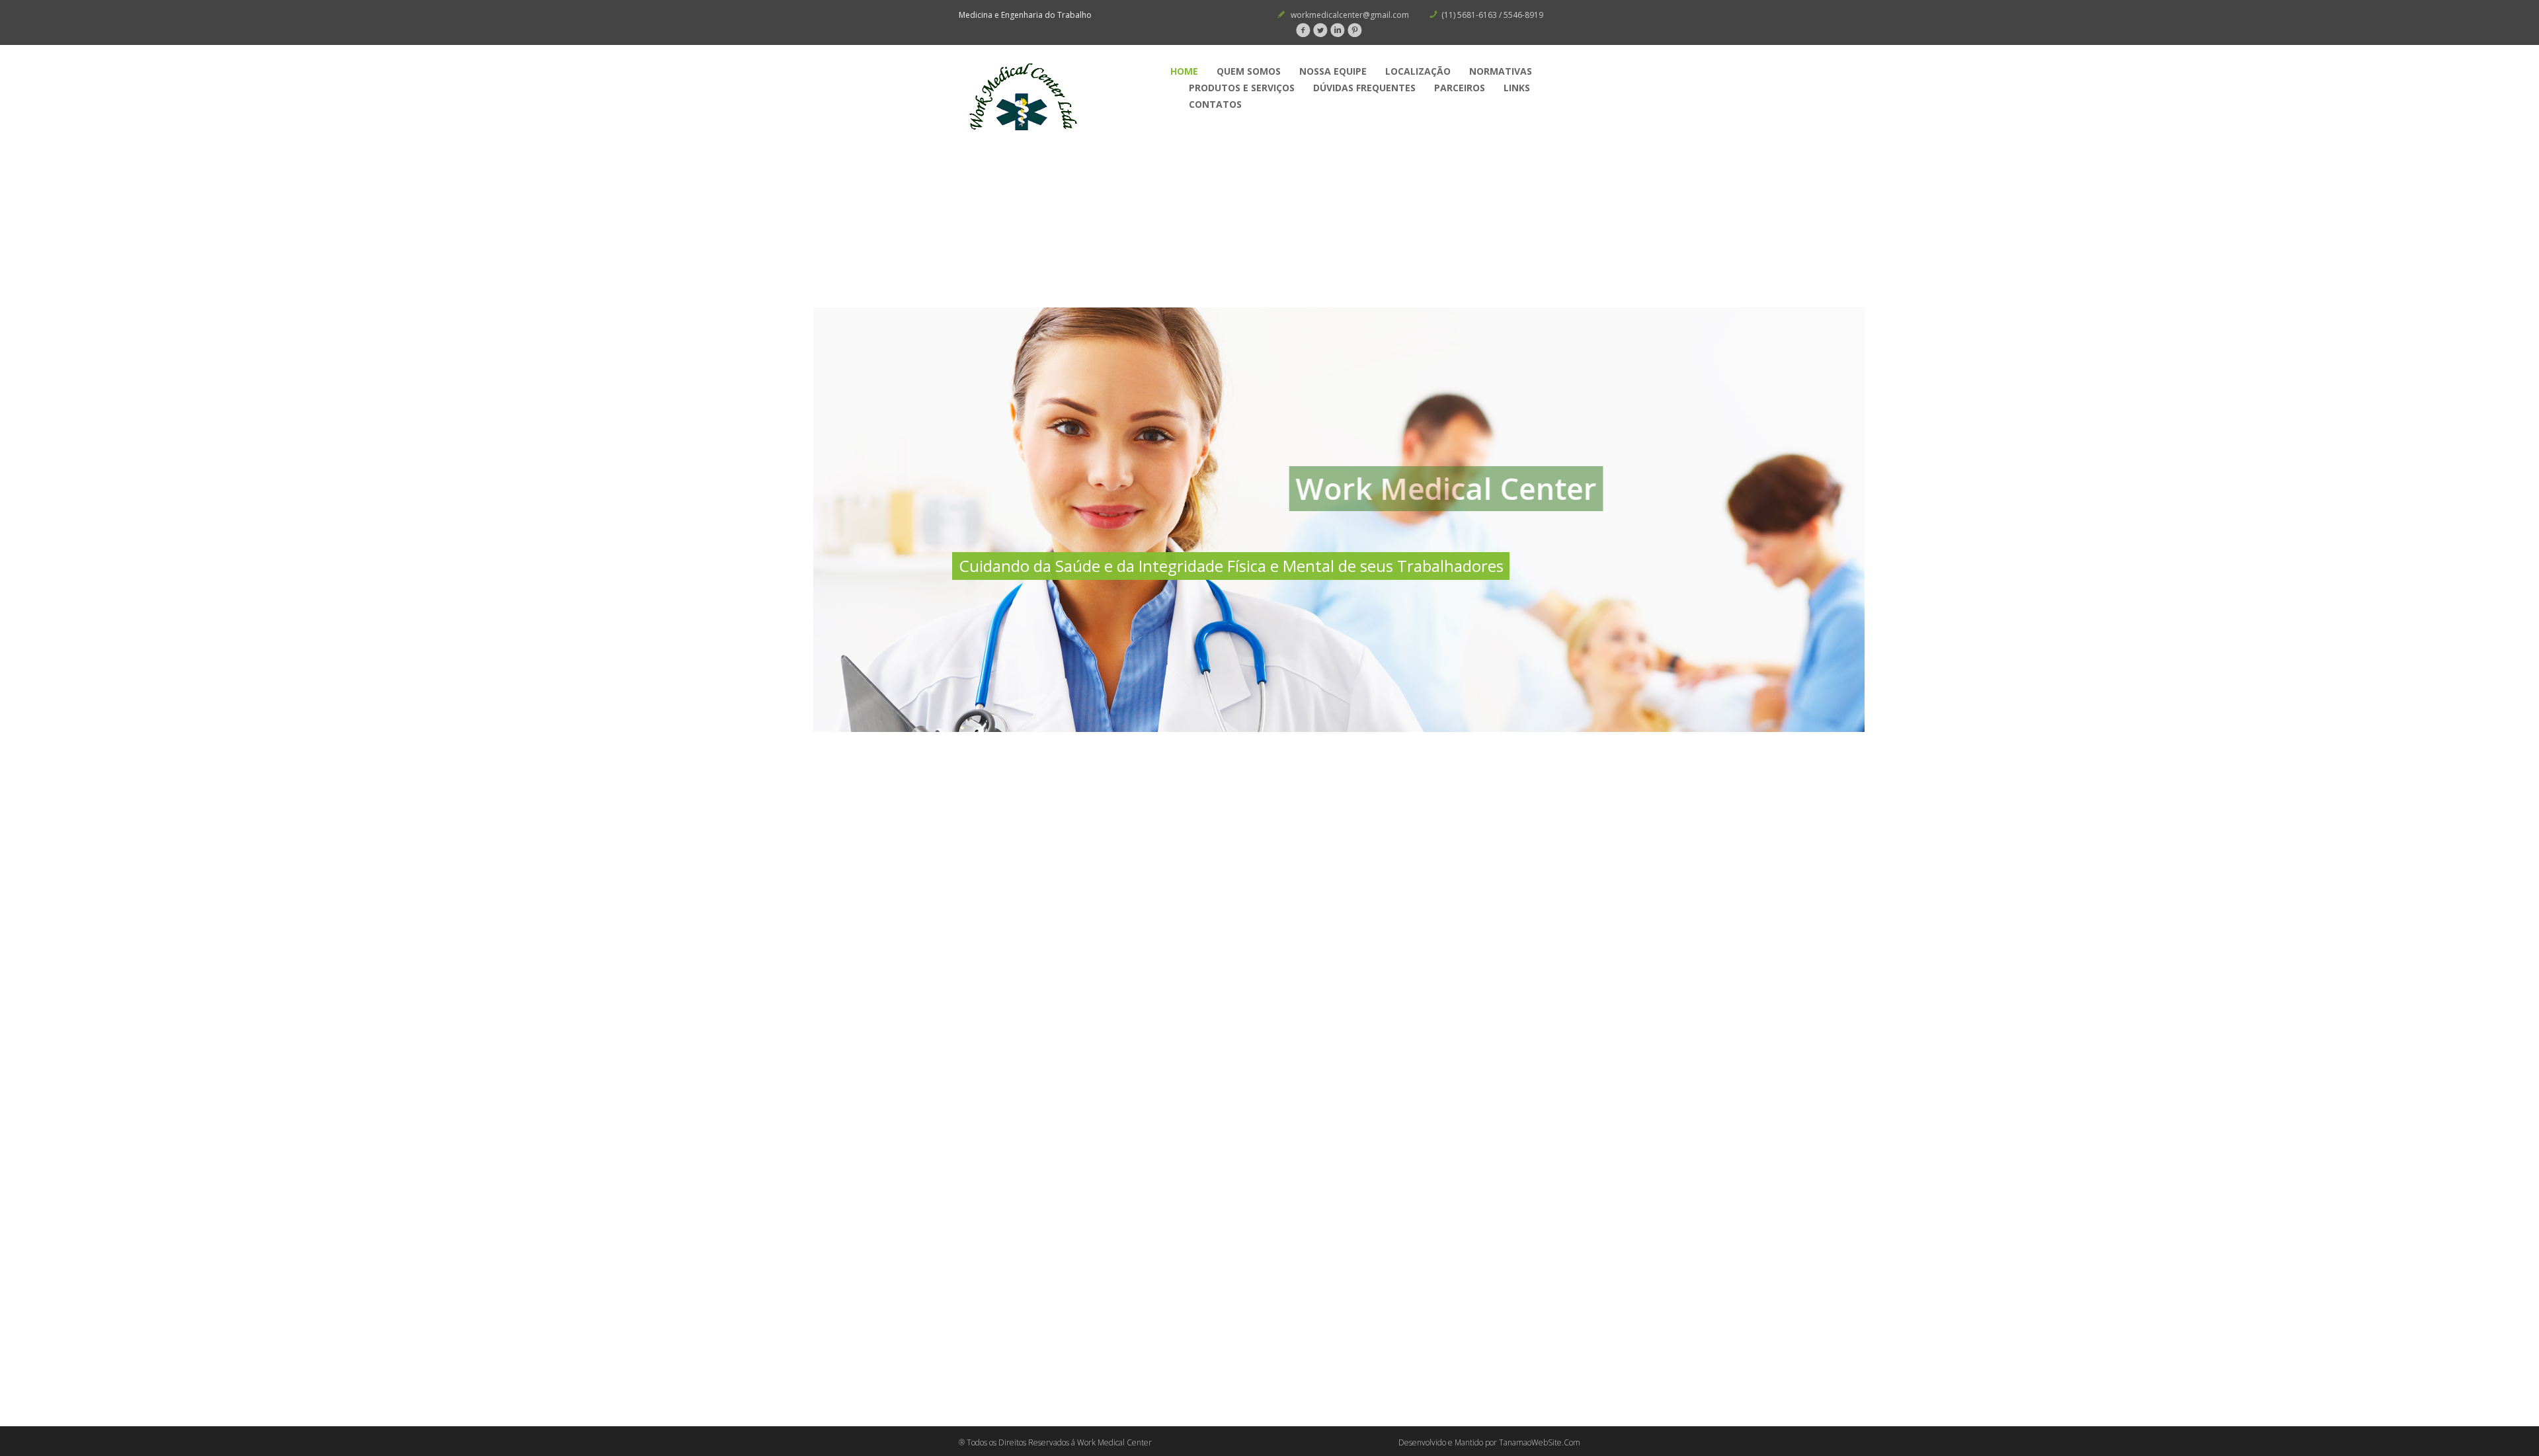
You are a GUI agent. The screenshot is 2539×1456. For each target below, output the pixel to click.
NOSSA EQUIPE (1333, 71)
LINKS (1517, 88)
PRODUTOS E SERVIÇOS (1242, 88)
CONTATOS (1215, 104)
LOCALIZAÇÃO (1418, 71)
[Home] (1058, 98)
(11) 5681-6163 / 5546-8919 (1492, 15)
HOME (1184, 71)
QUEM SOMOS (1249, 71)
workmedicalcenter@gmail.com (1350, 15)
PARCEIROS (1460, 88)
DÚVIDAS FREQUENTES (1364, 88)
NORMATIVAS (1501, 71)
